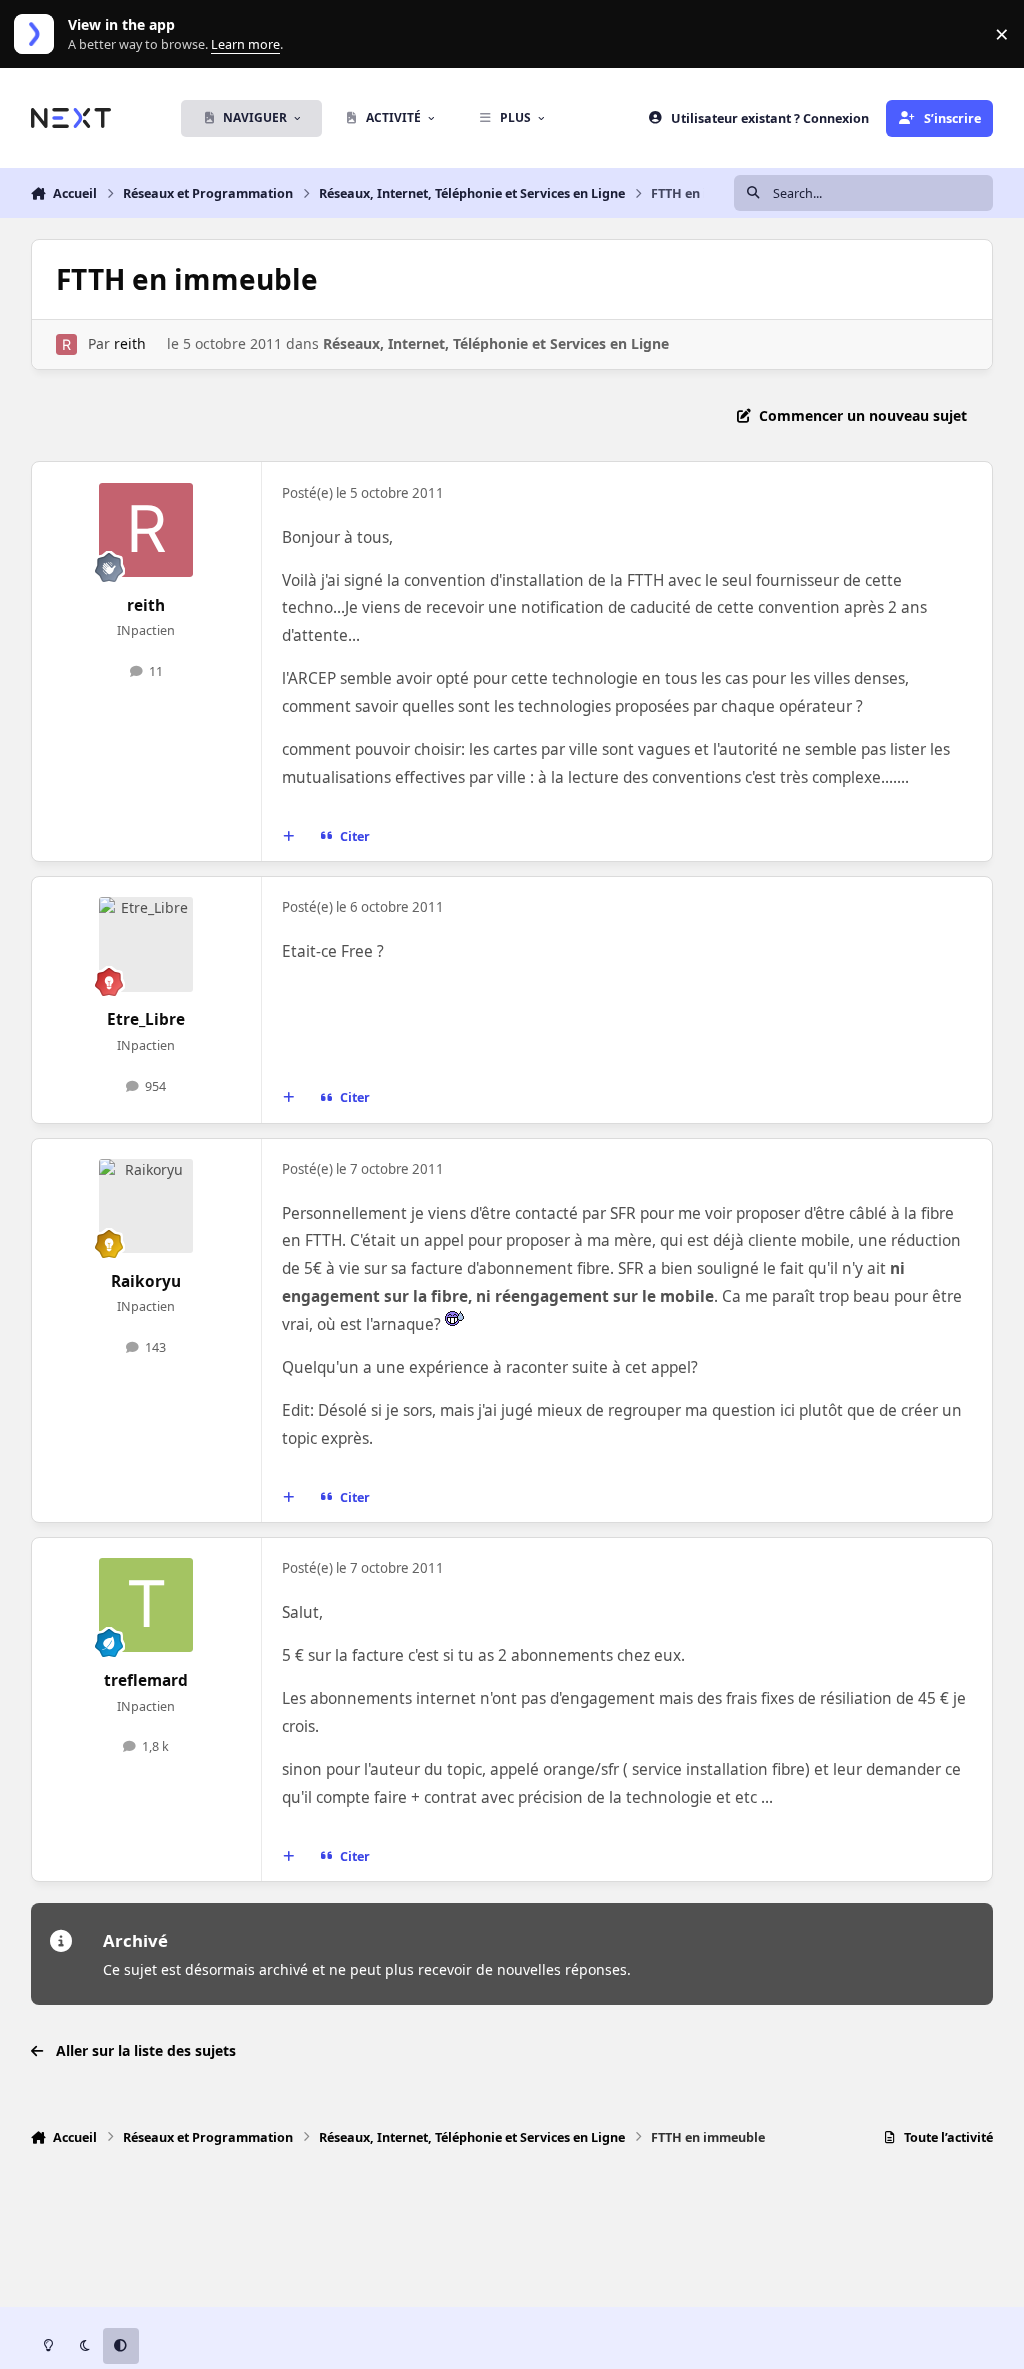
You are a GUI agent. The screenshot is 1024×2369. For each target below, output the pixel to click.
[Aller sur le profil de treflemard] (146, 1605)
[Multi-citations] (288, 837)
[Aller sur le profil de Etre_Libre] (146, 944)
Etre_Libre (146, 1019)
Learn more (38, 34)
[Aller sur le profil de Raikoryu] (146, 1206)
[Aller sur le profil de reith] (66, 344)
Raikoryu (146, 1281)
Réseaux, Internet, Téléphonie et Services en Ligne (496, 343)
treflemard (146, 1680)
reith (130, 343)
